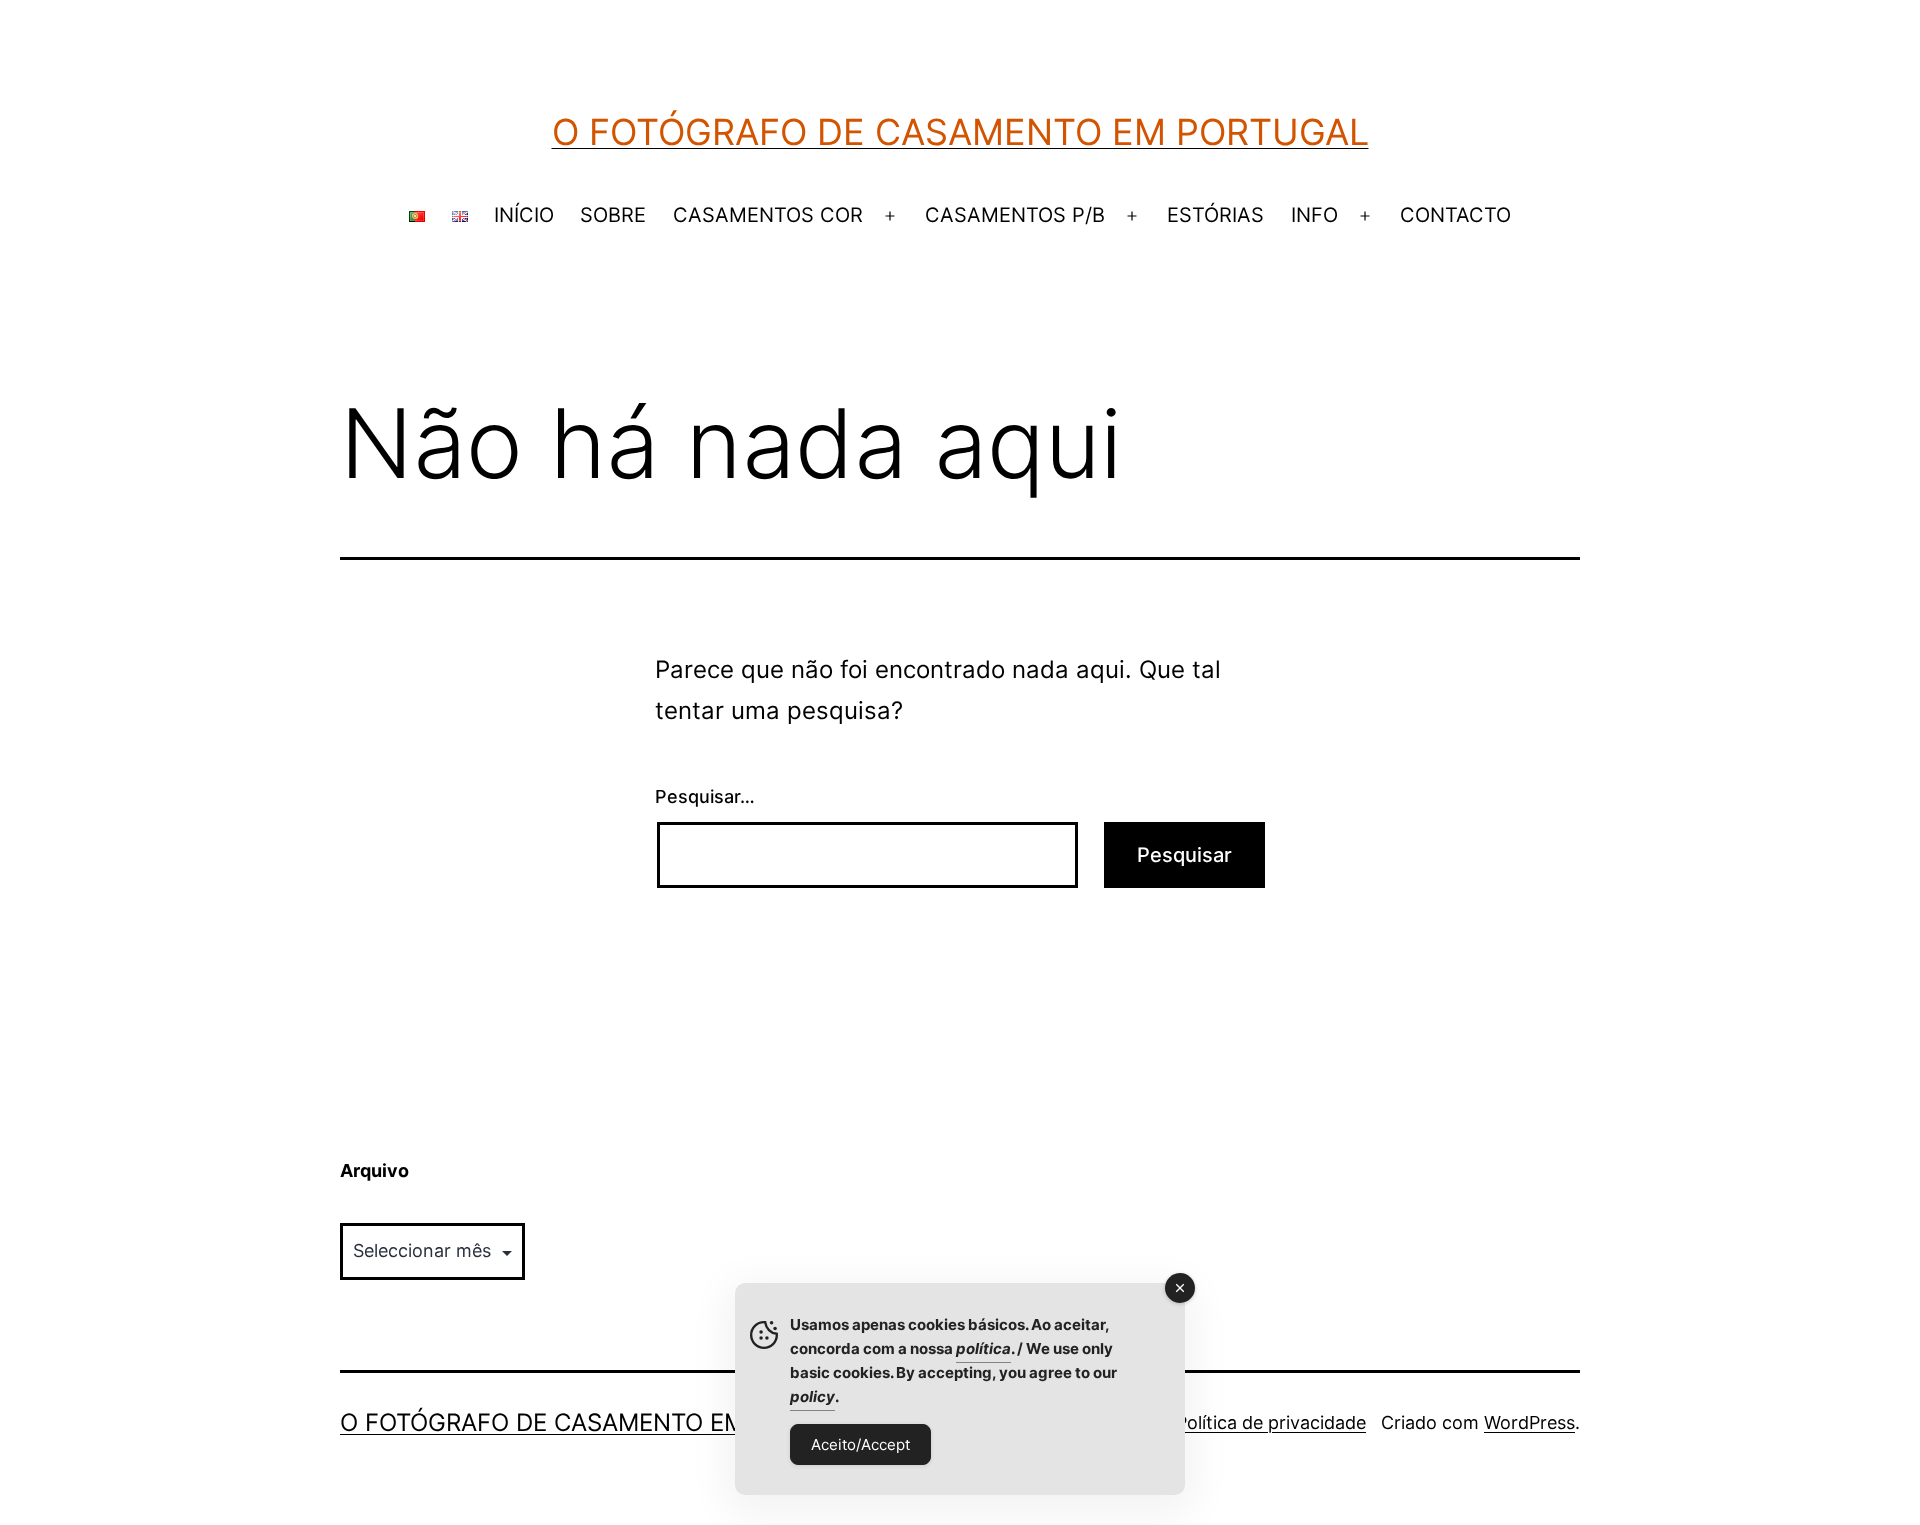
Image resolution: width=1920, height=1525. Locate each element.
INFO (1314, 215)
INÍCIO (524, 215)
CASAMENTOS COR (768, 215)
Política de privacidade (1271, 1422)
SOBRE (613, 215)
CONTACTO (1455, 215)
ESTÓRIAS (1215, 215)
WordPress (1529, 1422)
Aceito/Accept (860, 1444)
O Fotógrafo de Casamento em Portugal (960, 132)
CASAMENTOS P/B (1015, 215)
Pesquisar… (705, 796)
